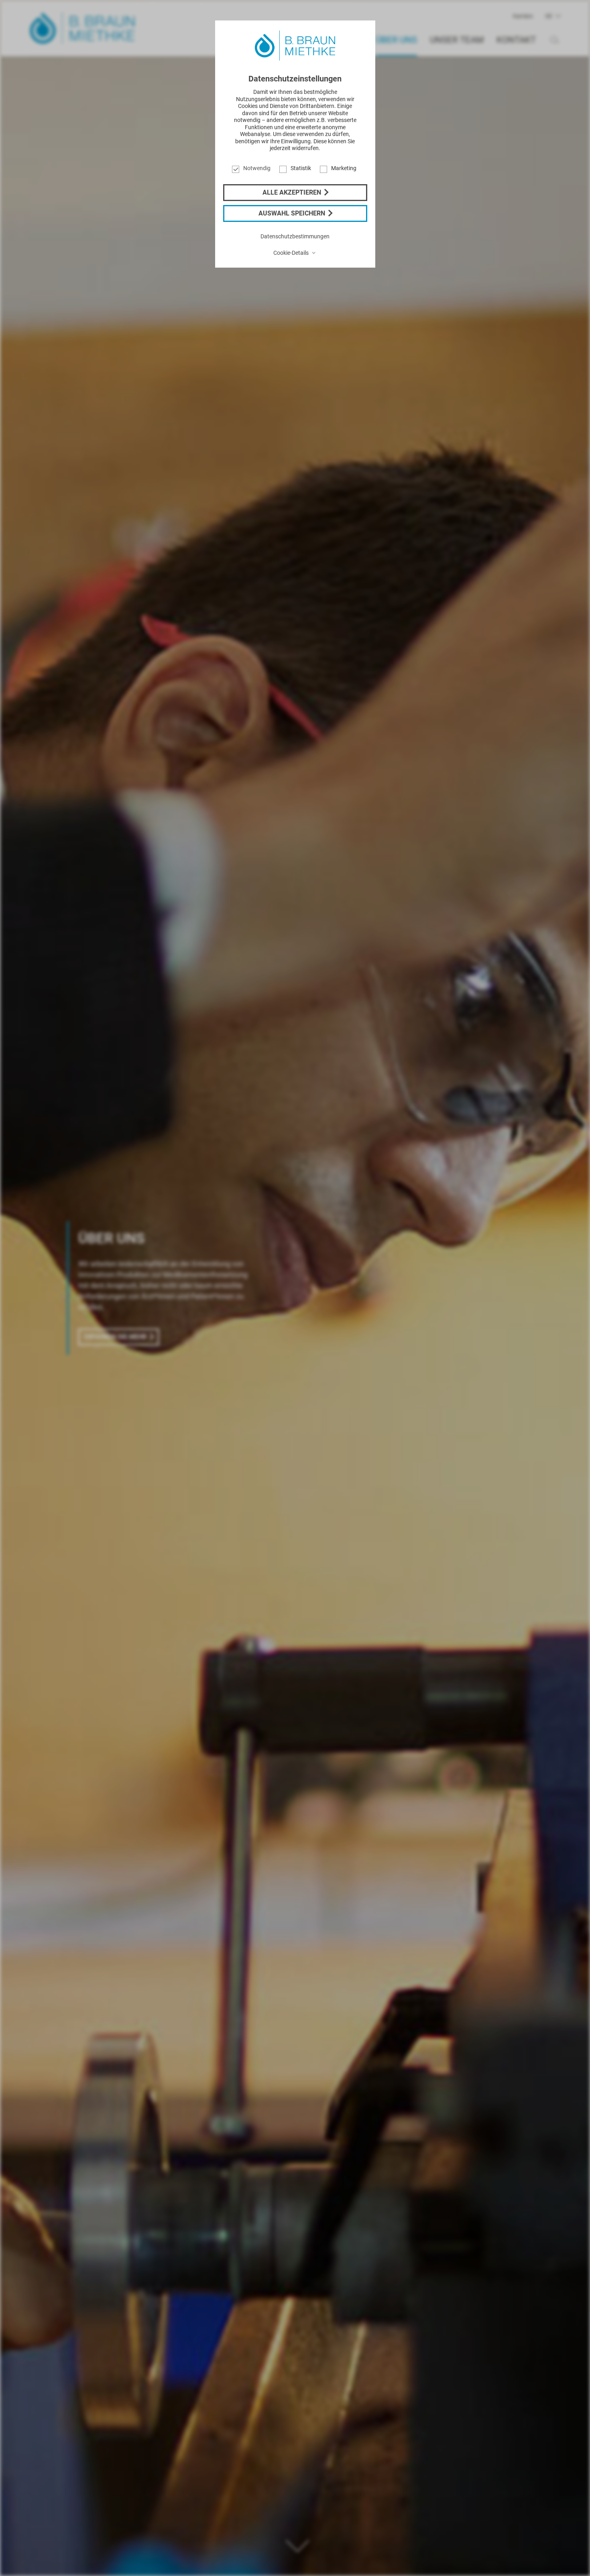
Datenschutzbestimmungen (295, 236)
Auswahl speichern (293, 213)
